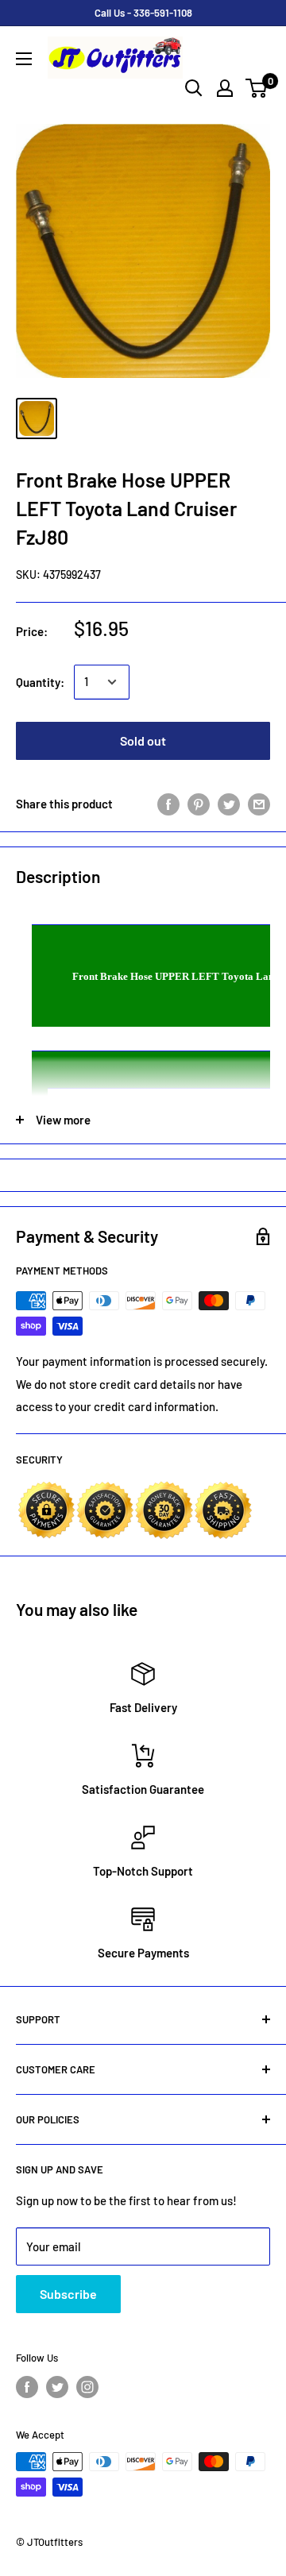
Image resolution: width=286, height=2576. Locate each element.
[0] (257, 88)
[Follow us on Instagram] (87, 2387)
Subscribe (68, 2294)
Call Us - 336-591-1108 (143, 13)
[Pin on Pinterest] (199, 804)
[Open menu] (24, 59)
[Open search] (194, 88)
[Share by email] (259, 804)
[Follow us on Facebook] (27, 2387)
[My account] (225, 88)
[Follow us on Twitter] (57, 2387)
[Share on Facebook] (168, 804)
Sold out (143, 740)
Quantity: (40, 682)
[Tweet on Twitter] (229, 804)
